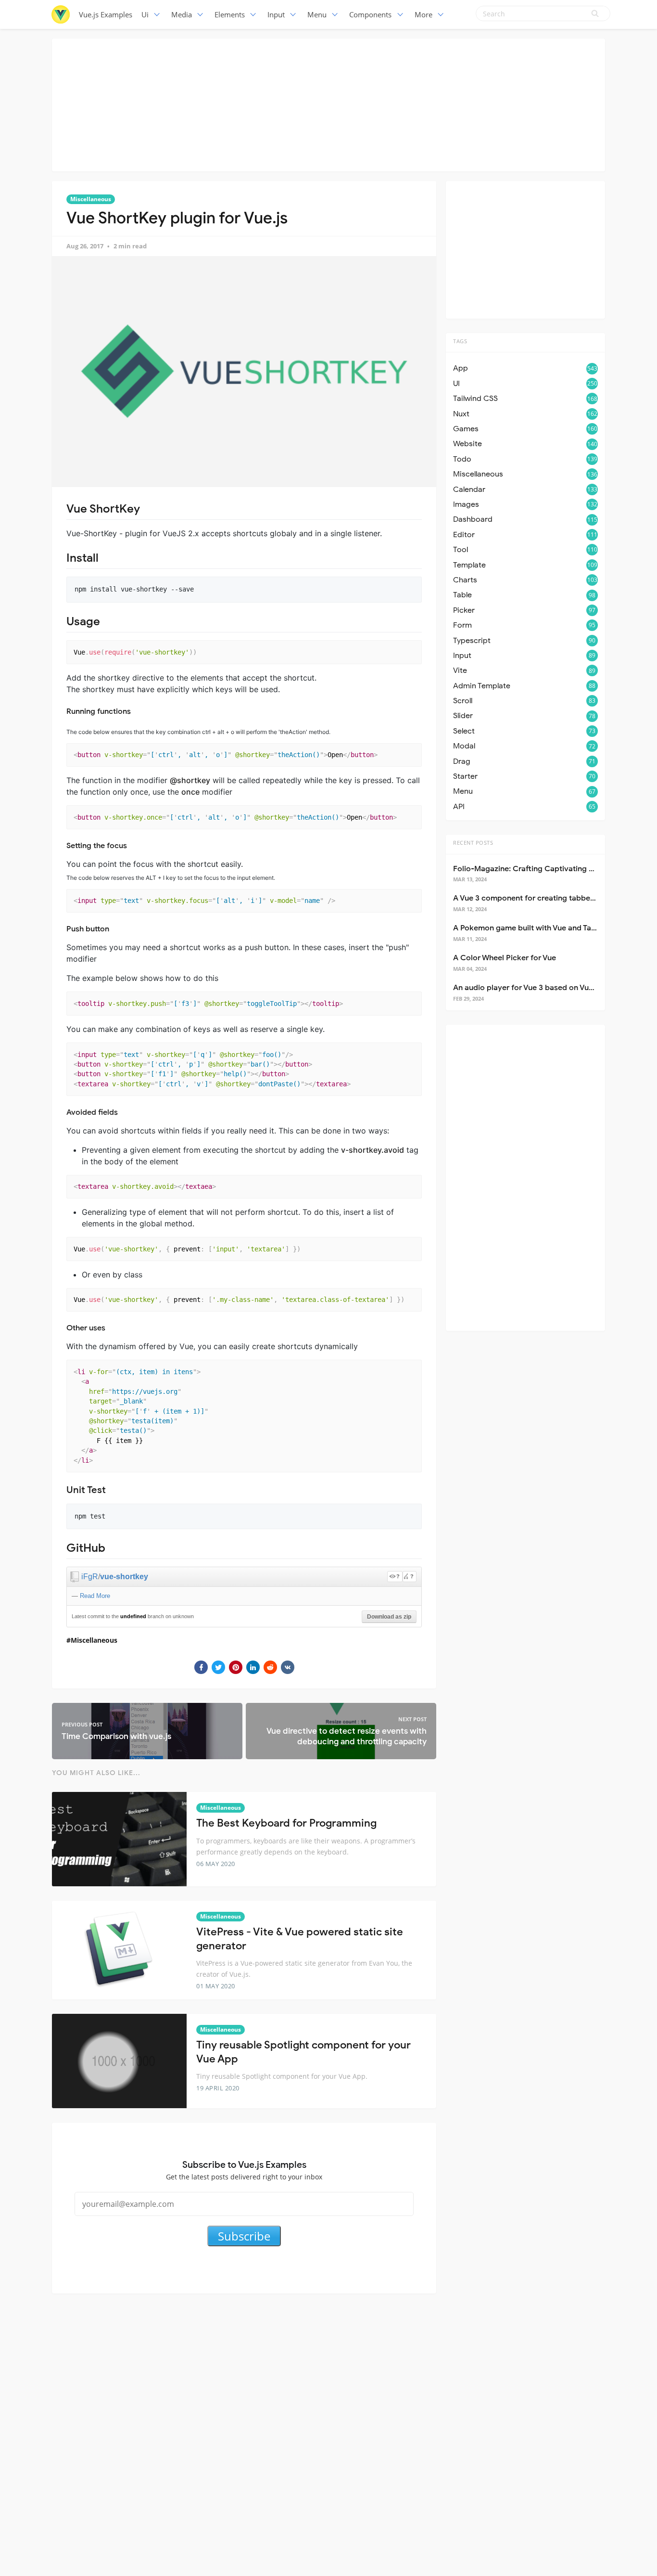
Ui (145, 14)
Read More (95, 1596)
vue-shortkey (124, 1577)
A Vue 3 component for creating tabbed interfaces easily (555, 898)
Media (182, 14)
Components (370, 14)
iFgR (90, 1577)
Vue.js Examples (106, 14)
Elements (230, 14)
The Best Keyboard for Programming (286, 1823)
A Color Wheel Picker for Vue (505, 958)
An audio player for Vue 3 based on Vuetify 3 (532, 988)
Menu (317, 14)
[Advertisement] (328, 103)
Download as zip (389, 1617)
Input (276, 14)
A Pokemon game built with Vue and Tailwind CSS (541, 928)
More (423, 14)
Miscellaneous (91, 199)
